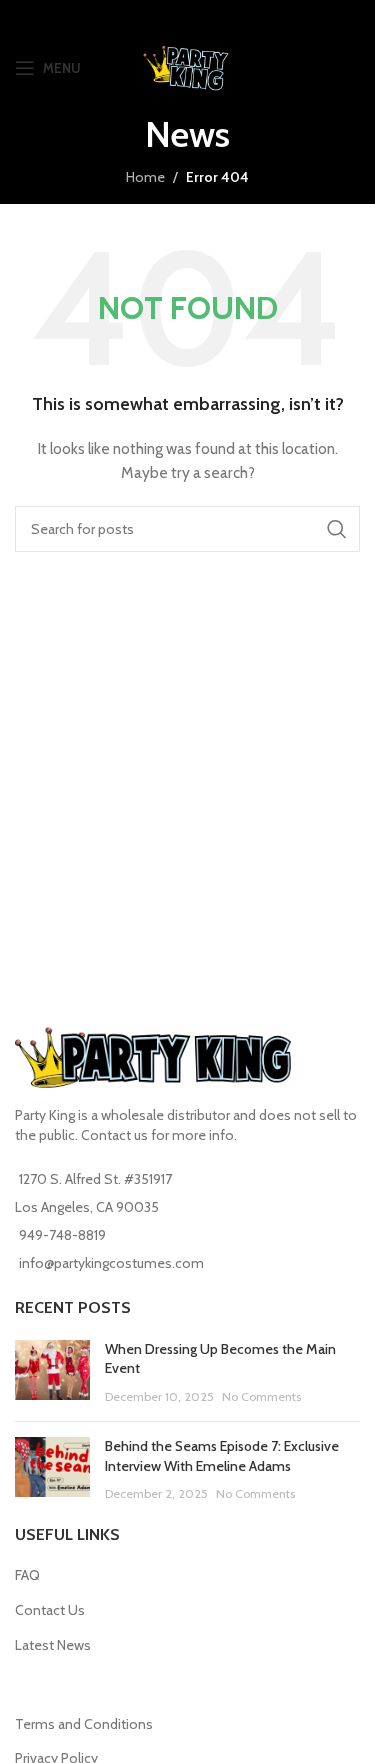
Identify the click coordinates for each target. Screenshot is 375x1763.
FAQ (27, 1575)
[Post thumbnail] (52, 1373)
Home (145, 177)
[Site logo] (187, 66)
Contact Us (50, 1610)
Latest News (53, 1645)
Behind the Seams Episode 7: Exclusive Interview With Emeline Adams (222, 1456)
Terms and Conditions (84, 1724)
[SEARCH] (337, 529)
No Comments (261, 1396)
